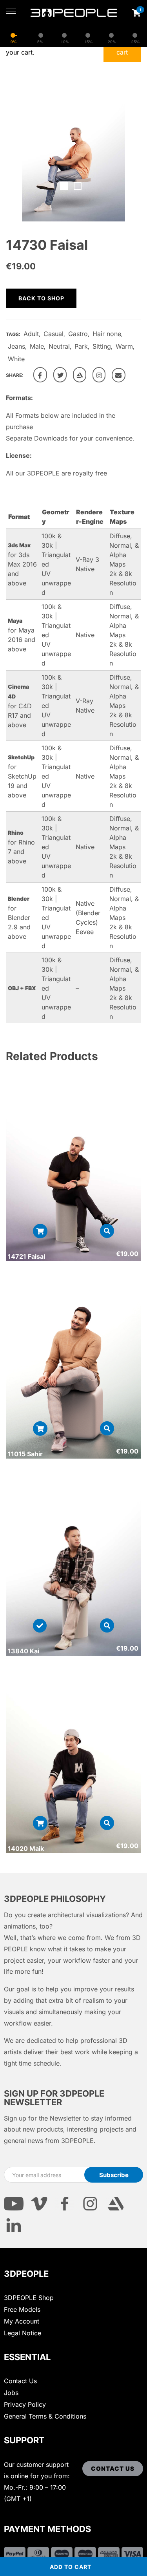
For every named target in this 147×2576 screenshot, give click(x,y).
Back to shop (41, 298)
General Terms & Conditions (45, 2416)
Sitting (102, 346)
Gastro (78, 334)
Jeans (16, 346)
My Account (22, 2321)
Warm (124, 346)
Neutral (59, 346)
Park (81, 346)
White (16, 359)
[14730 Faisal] (40, 375)
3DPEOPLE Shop (29, 2298)
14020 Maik (26, 1848)
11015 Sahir (25, 1454)
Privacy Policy (25, 2404)
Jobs (11, 2393)
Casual (54, 334)
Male (37, 346)
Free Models (22, 2309)
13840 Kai (24, 1651)
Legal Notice (23, 2333)
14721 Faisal (26, 1256)
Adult (31, 334)
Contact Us (20, 2381)
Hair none (107, 334)
